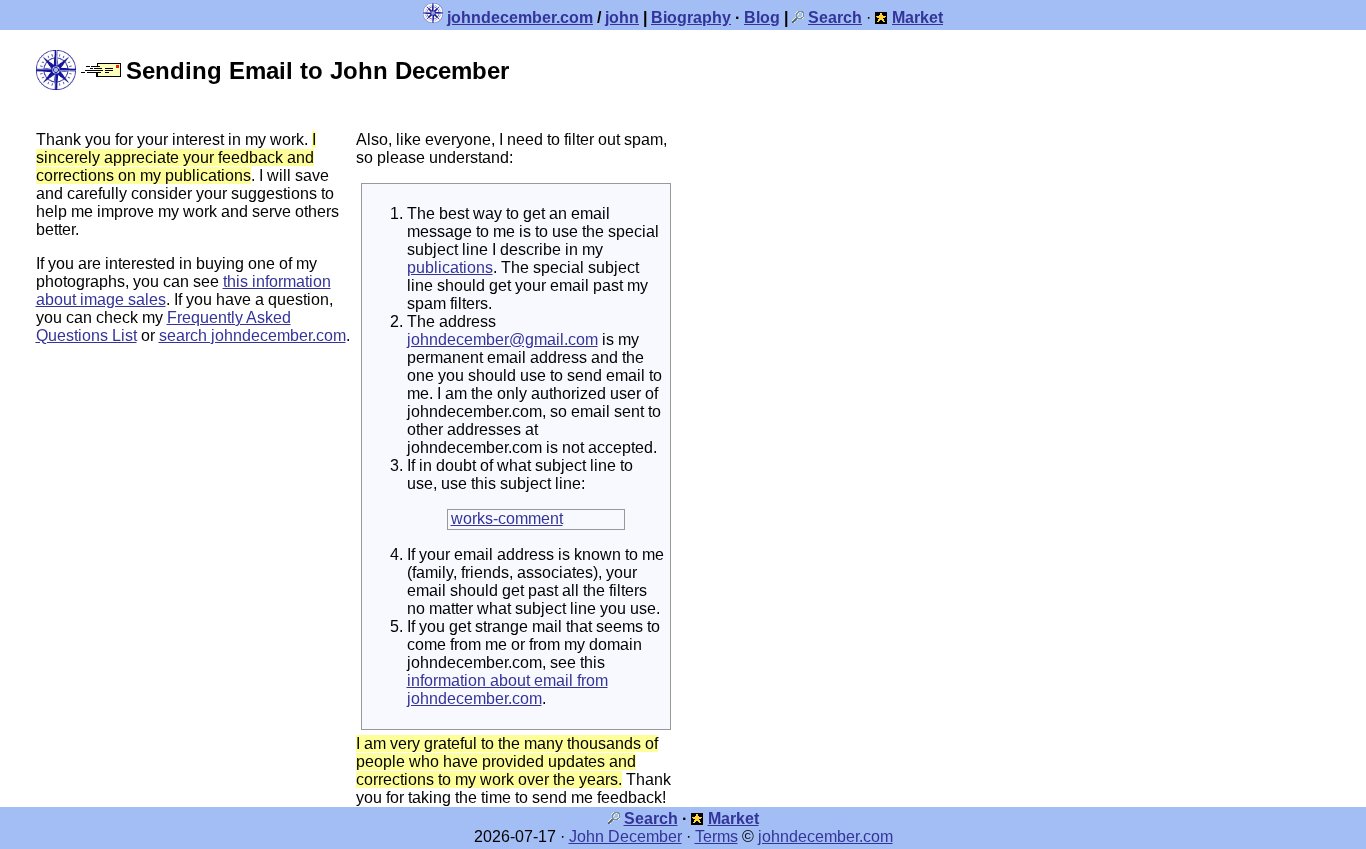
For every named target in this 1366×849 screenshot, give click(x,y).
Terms (716, 836)
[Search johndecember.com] (798, 17)
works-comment (507, 518)
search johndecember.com (252, 335)
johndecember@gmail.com (502, 339)
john (622, 17)
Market (733, 818)
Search (651, 818)
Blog (762, 17)
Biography (691, 17)
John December (625, 836)
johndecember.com (520, 17)
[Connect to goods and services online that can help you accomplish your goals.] (881, 17)
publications (450, 267)
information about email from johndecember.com (507, 689)
